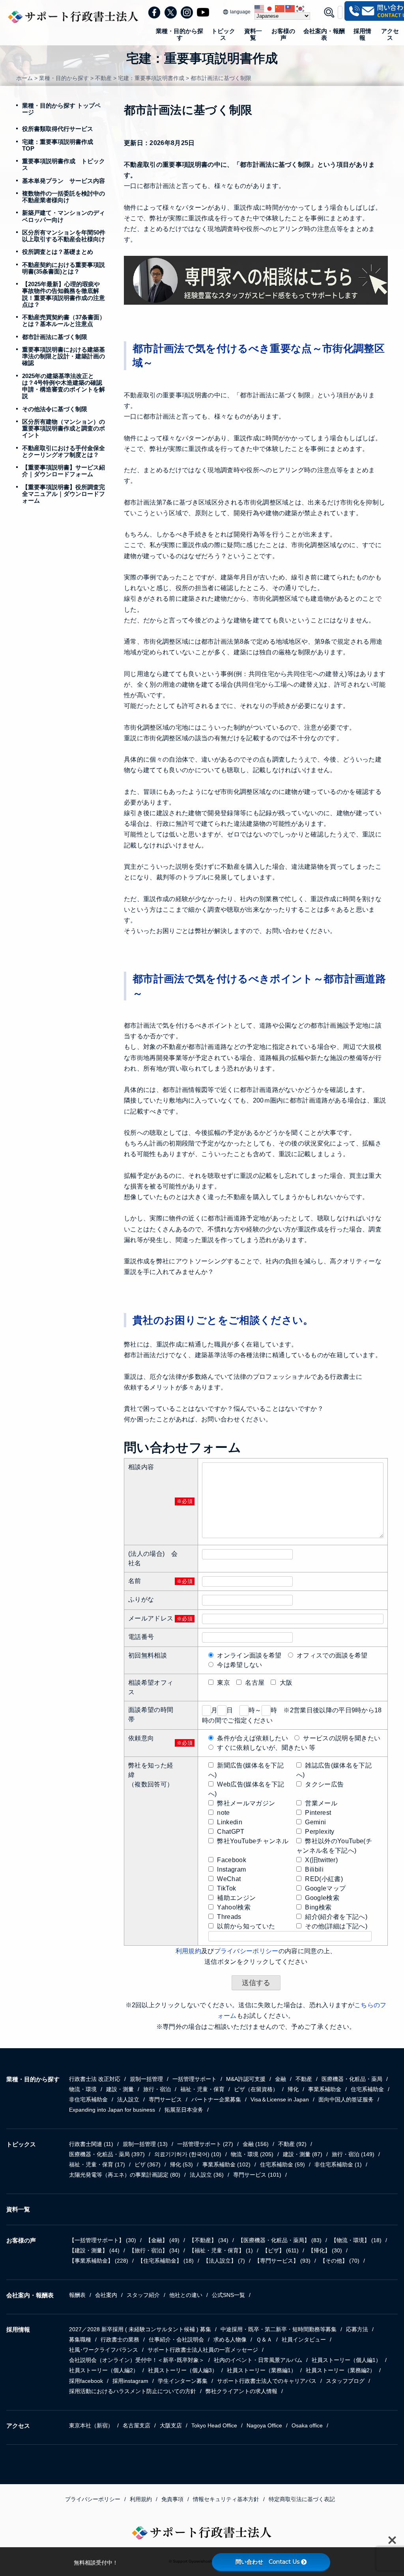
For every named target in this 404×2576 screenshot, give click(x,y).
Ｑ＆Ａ (264, 2339)
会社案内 (106, 2295)
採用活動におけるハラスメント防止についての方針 (133, 2391)
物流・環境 (83, 2089)
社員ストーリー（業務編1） (262, 2370)
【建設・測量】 (94, 2250)
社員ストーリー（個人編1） (346, 2360)
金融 (281, 2079)
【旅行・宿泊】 (154, 2250)
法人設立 (128, 2099)
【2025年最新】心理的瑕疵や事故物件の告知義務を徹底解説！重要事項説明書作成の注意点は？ (64, 294)
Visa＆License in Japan (280, 2099)
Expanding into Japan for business (112, 2110)
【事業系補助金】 (99, 2261)
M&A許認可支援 (246, 2079)
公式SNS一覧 (228, 2295)
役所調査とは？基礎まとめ (58, 252)
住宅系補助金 (367, 2089)
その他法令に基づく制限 (55, 409)
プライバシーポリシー (246, 1951)
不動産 (304, 2079)
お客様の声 (283, 34)
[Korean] (301, 8)
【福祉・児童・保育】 (221, 2250)
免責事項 (172, 2499)
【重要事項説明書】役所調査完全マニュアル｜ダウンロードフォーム (64, 494)
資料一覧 (253, 34)
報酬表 (77, 2295)
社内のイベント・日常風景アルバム (258, 2360)
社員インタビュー (304, 2339)
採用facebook (86, 2381)
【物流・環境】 (356, 2240)
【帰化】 (325, 2250)
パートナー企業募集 (216, 2099)
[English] (260, 8)
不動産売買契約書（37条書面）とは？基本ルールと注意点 (64, 320)
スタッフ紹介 (143, 2295)
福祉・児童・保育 (202, 2089)
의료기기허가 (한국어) (188, 2154)
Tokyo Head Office (214, 2425)
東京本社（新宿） (91, 2425)
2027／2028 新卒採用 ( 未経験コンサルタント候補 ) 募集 (140, 2329)
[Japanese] (270, 8)
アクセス (390, 34)
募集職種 (80, 2339)
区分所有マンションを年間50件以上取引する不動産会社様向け (64, 236)
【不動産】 (209, 2240)
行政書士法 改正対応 (95, 2079)
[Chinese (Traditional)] (290, 8)
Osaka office (307, 2425)
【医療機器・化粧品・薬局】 (280, 2240)
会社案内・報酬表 (324, 34)
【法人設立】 (224, 2261)
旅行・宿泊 (157, 2089)
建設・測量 (120, 2089)
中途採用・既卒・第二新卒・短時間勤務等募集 (279, 2329)
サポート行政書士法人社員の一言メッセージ (203, 2350)
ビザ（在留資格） (256, 2089)
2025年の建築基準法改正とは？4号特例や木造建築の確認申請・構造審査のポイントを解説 (64, 386)
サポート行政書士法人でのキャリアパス (267, 2381)
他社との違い (186, 2295)
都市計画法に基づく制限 (55, 337)
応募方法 (357, 2329)
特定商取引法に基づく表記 (302, 2499)
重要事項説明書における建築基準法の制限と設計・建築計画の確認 (64, 356)
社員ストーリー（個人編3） (183, 2370)
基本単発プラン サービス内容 (64, 181)
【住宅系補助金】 (166, 2261)
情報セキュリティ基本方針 (226, 2499)
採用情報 (362, 34)
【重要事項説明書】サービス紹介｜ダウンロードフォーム (64, 471)
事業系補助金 (325, 2089)
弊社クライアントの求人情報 (241, 2391)
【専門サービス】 (282, 2261)
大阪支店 (171, 2425)
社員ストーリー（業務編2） (340, 2370)
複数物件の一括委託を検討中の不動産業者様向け (64, 197)
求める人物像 (230, 2339)
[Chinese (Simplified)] (280, 8)
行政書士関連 (91, 2144)
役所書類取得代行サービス (58, 129)
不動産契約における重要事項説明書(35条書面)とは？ (64, 268)
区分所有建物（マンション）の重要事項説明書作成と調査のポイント (64, 428)
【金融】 (163, 2240)
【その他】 (340, 2261)
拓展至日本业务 (184, 2110)
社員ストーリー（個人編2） (104, 2370)
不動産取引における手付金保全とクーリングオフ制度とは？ (64, 451)
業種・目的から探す (180, 34)
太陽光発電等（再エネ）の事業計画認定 (125, 2175)
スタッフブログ (345, 2381)
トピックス (223, 34)
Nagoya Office (264, 2425)
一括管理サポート (195, 2079)
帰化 (293, 2089)
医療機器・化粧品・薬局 (352, 2079)
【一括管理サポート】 (103, 2240)
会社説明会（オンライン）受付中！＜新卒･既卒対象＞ (137, 2360)
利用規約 (188, 1951)
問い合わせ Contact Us (267, 2562)
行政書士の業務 (120, 2339)
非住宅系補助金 (88, 2099)
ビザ (148, 2164)
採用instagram (130, 2381)
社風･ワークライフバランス (104, 2350)
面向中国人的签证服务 (346, 2099)
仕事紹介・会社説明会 (176, 2339)
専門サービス (165, 2099)
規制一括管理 (146, 2079)
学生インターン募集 (183, 2381)
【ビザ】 (281, 2250)
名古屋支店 (137, 2425)
